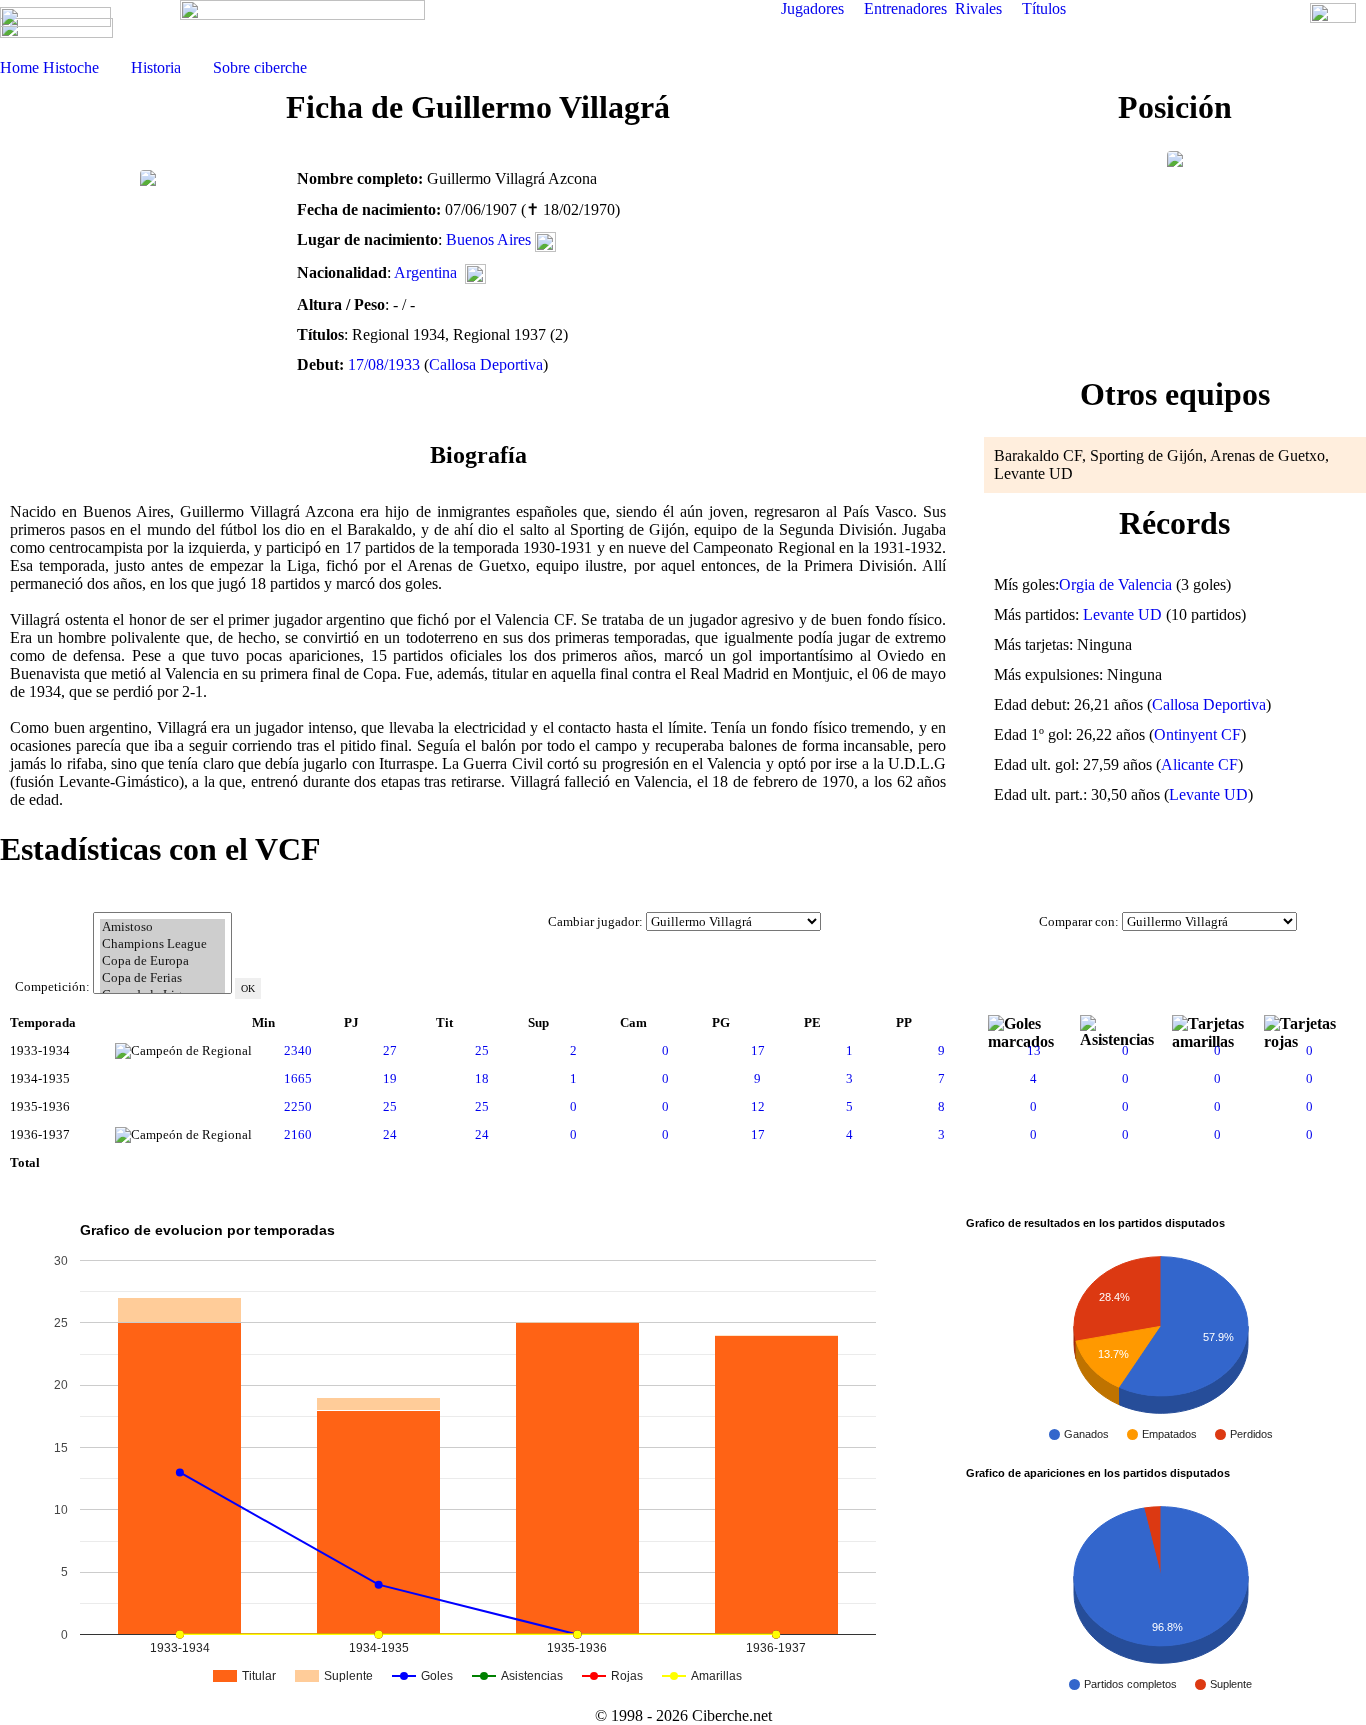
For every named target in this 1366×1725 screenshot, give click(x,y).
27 (390, 1050)
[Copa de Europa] (162, 961)
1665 (298, 1078)
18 (482, 1078)
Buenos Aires (488, 239)
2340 (298, 1050)
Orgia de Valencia (1115, 584)
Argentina (425, 272)
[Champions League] (162, 944)
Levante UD (1122, 614)
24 (390, 1134)
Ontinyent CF (1197, 734)
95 (351, 1162)
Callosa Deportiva (486, 364)
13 (1034, 1050)
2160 (298, 1134)
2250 (298, 1106)
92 (443, 1162)
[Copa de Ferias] (162, 978)
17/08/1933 (384, 364)
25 (482, 1050)
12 (758, 1106)
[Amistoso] (162, 927)
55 (719, 1162)
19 (390, 1078)
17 (758, 1050)
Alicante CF (1199, 764)
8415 (266, 1162)
